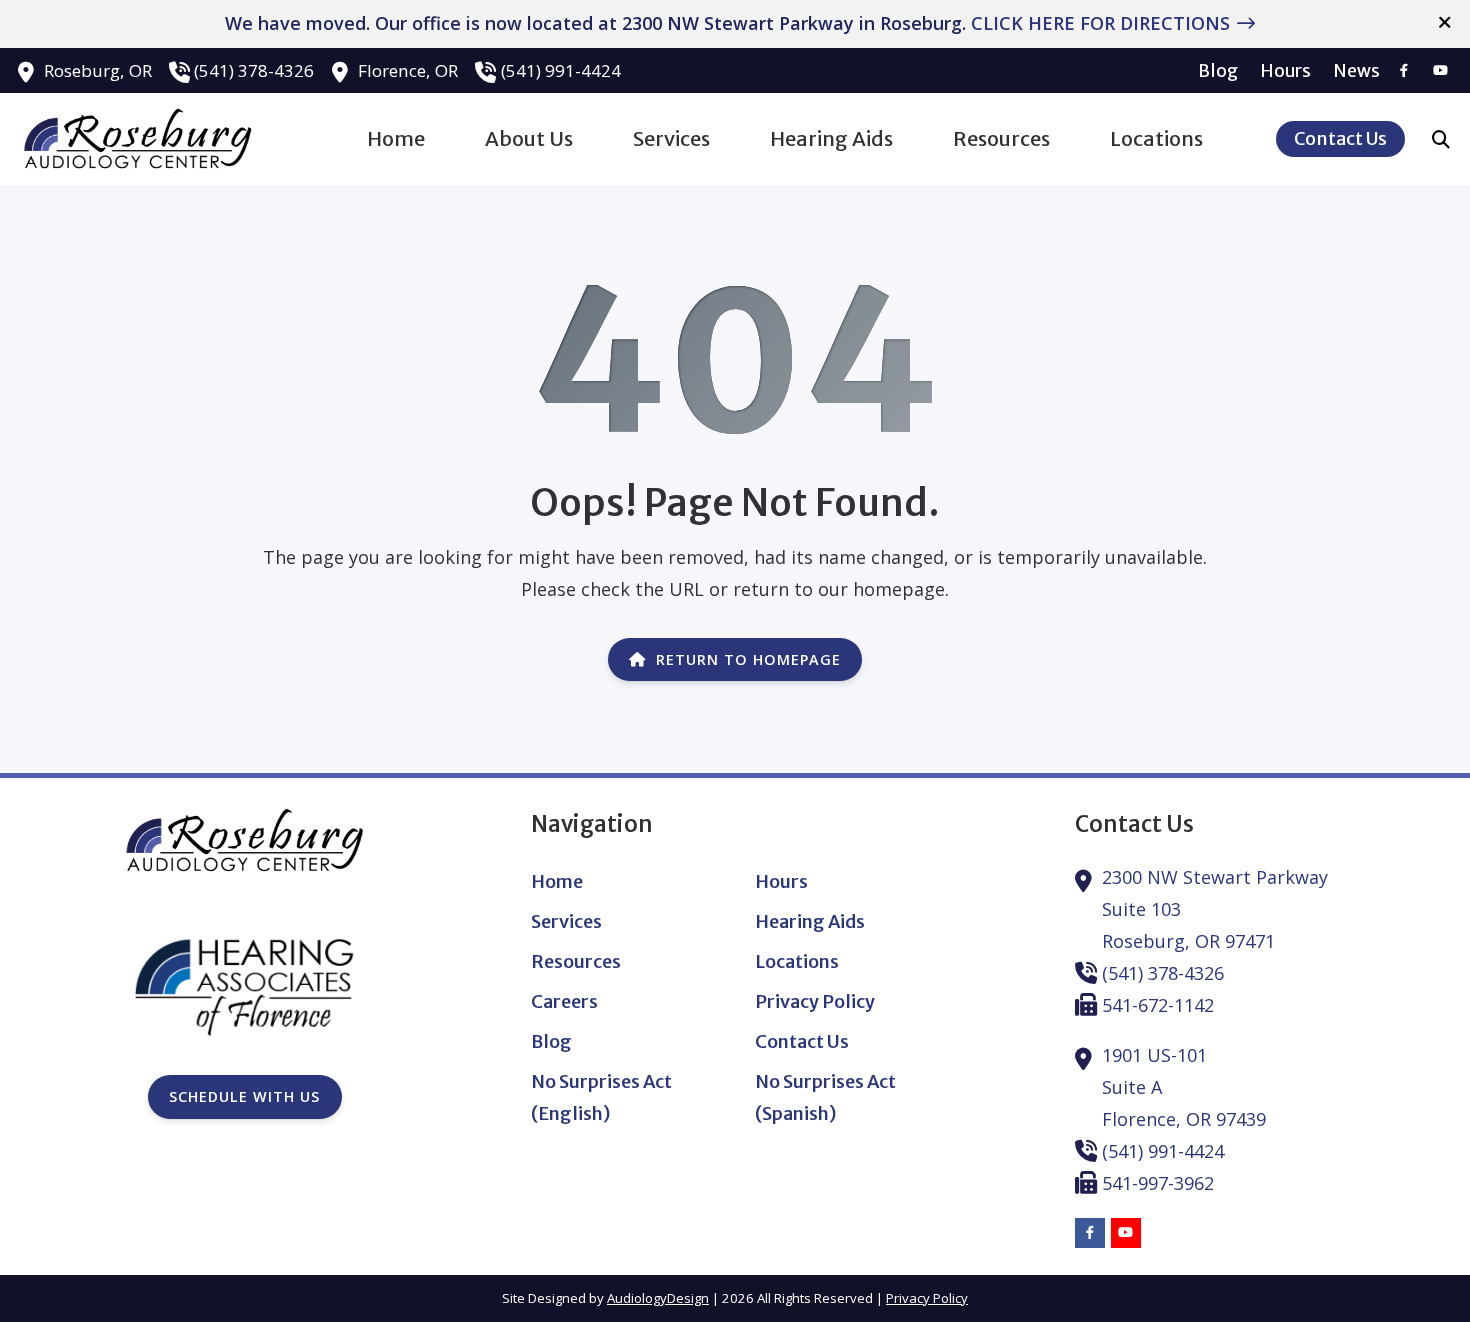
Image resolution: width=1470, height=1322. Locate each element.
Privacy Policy (927, 1298)
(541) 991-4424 (561, 70)
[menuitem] (1218, 71)
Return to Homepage (748, 659)
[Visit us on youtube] (1440, 70)
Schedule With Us (244, 1096)
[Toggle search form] (1441, 139)
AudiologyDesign (658, 1298)
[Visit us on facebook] (1404, 70)
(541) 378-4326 (254, 70)
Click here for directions (1100, 23)
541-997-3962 (1158, 1183)
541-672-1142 (1158, 1005)
